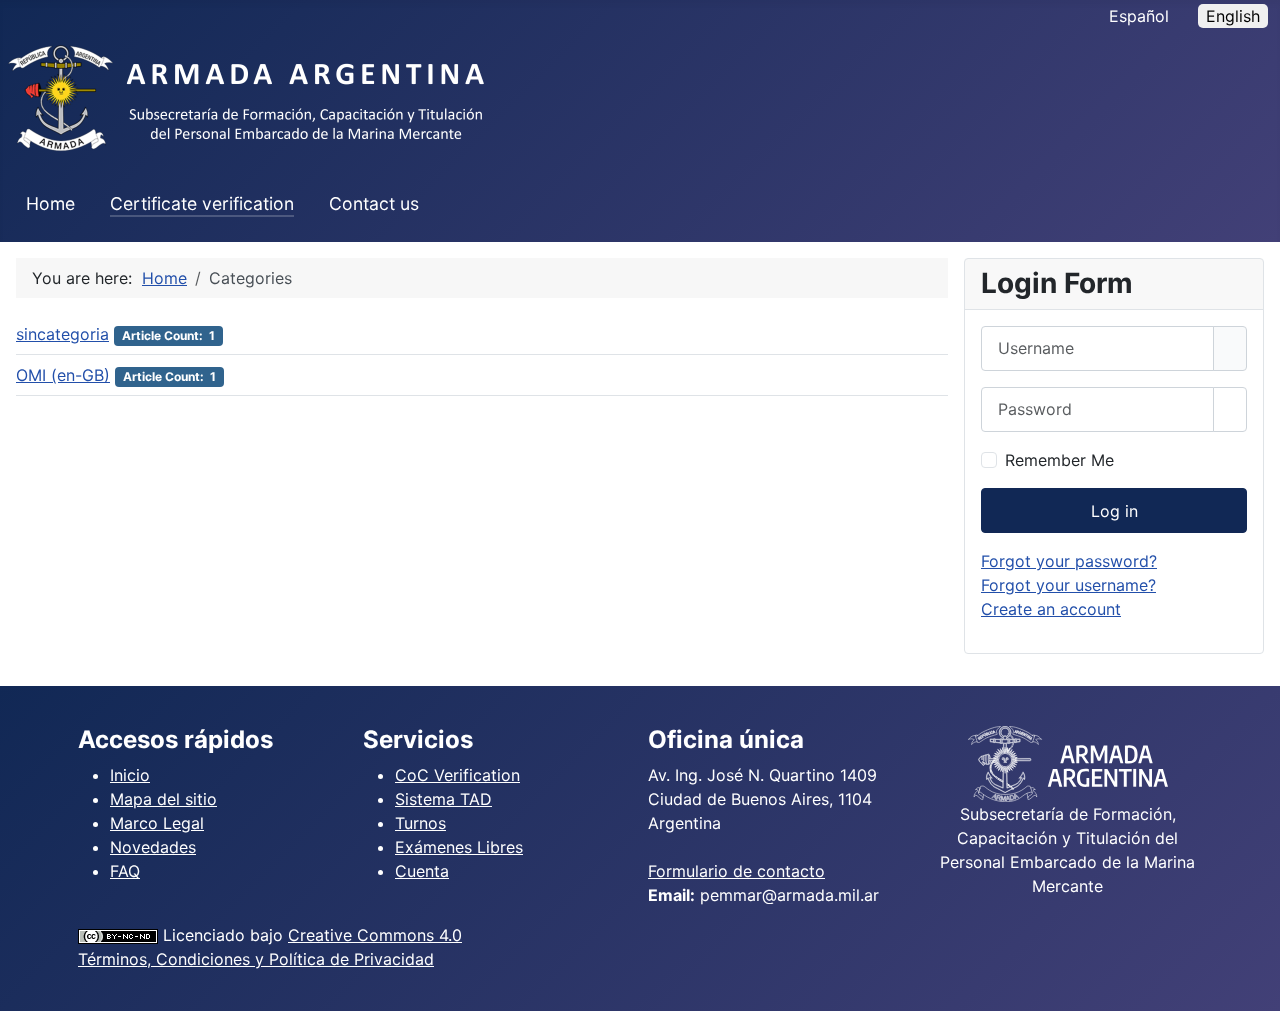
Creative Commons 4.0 (375, 935)
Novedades (153, 847)
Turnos (420, 823)
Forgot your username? (1068, 585)
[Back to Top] (1255, 986)
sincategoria (62, 334)
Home (50, 203)
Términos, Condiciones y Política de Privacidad (256, 959)
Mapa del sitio (163, 799)
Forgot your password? (1069, 561)
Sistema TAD (443, 799)
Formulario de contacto (736, 871)
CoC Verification (457, 775)
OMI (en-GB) (63, 375)
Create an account (1051, 609)
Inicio (130, 775)
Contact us (374, 203)
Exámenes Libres (459, 847)
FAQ (125, 871)
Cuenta (422, 871)
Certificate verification (202, 203)
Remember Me (1059, 460)
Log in (1114, 511)
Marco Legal (157, 823)
